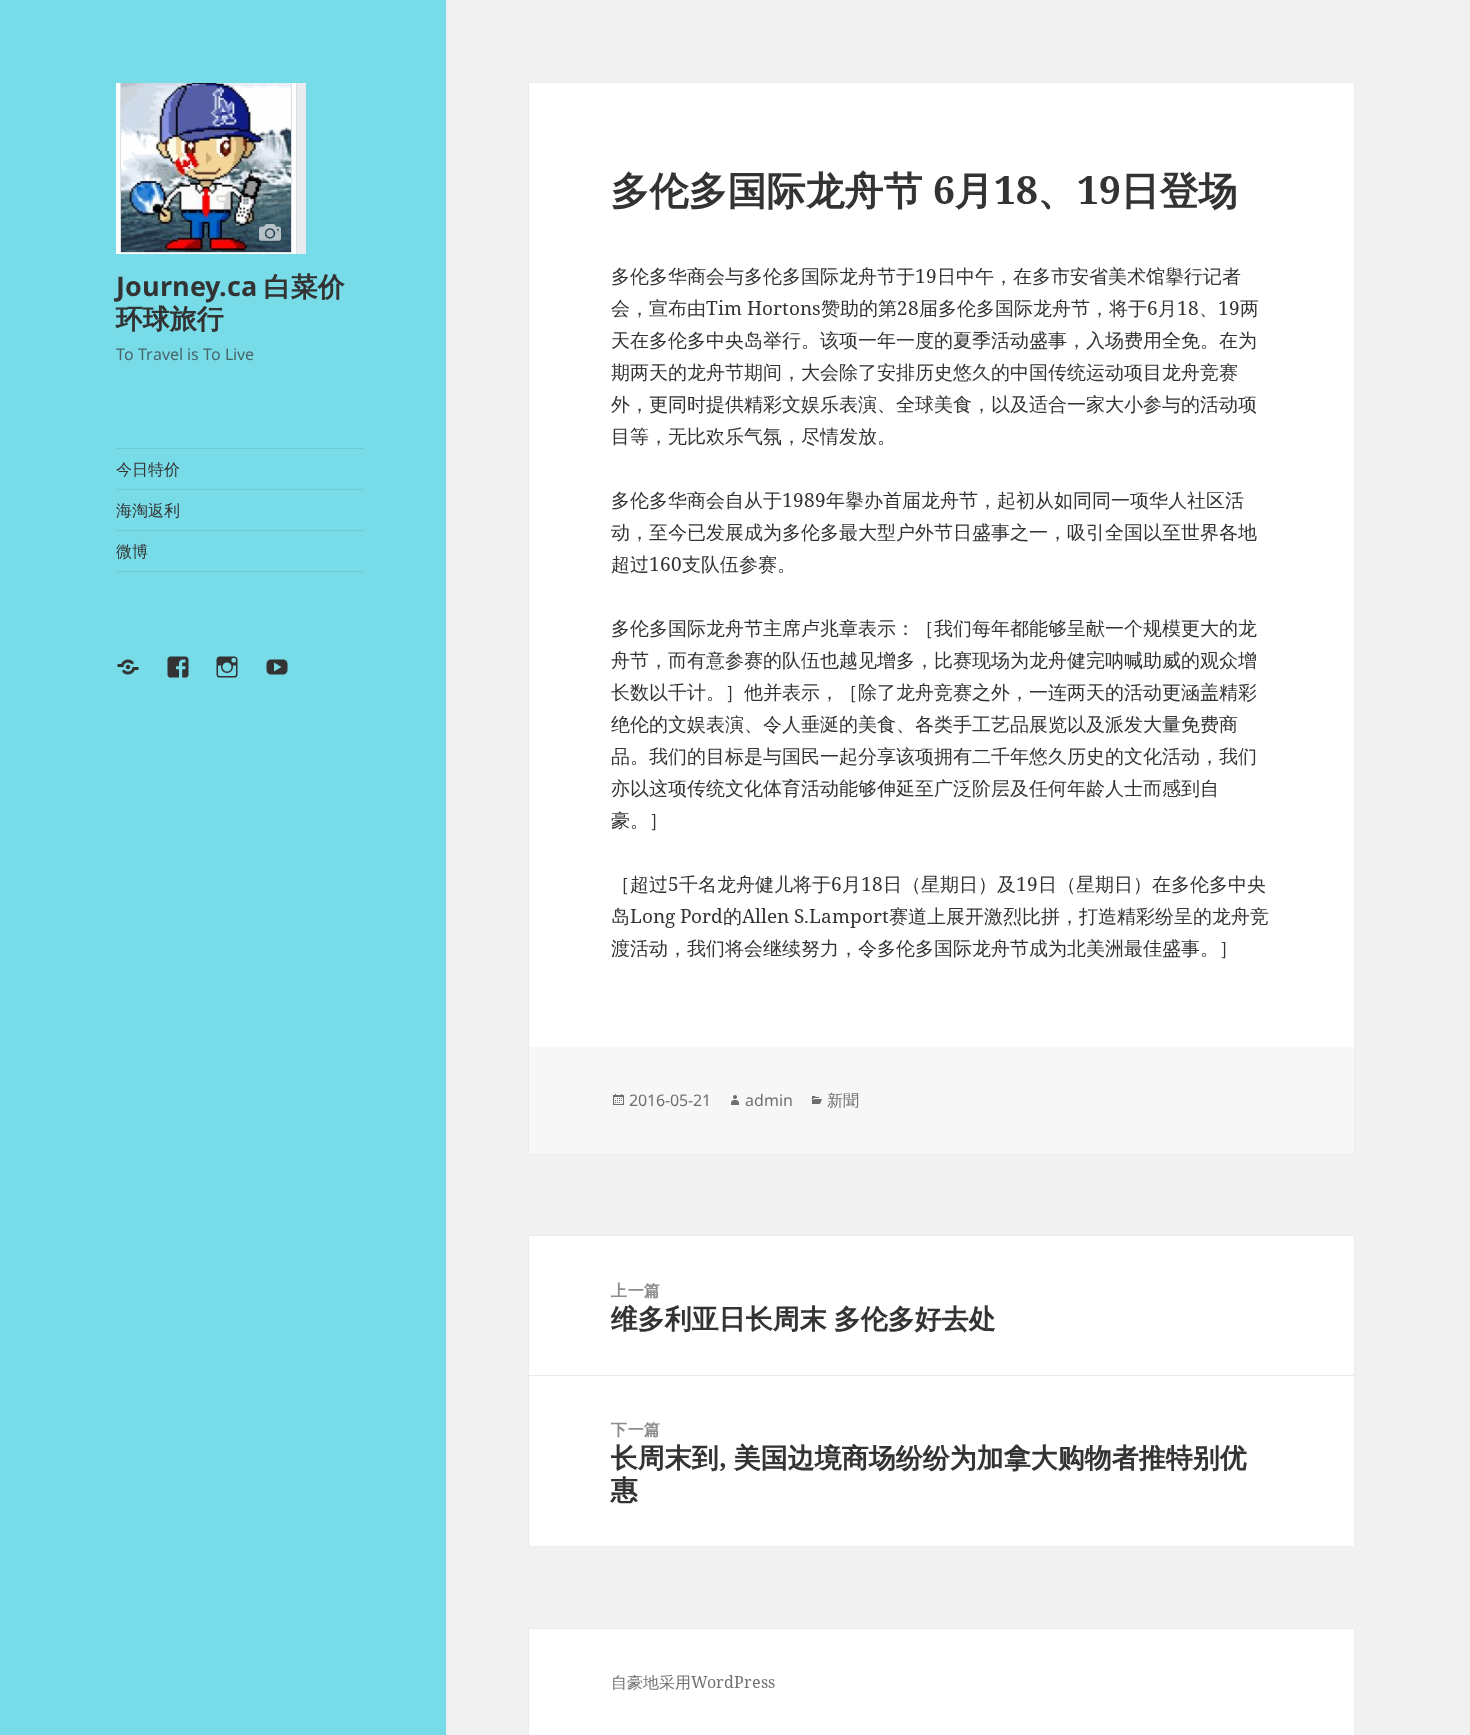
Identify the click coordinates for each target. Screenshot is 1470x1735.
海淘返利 (148, 510)
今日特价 (148, 469)
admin (769, 1100)
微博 (132, 551)
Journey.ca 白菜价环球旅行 (230, 301)
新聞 (843, 1100)
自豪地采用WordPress (693, 1682)
